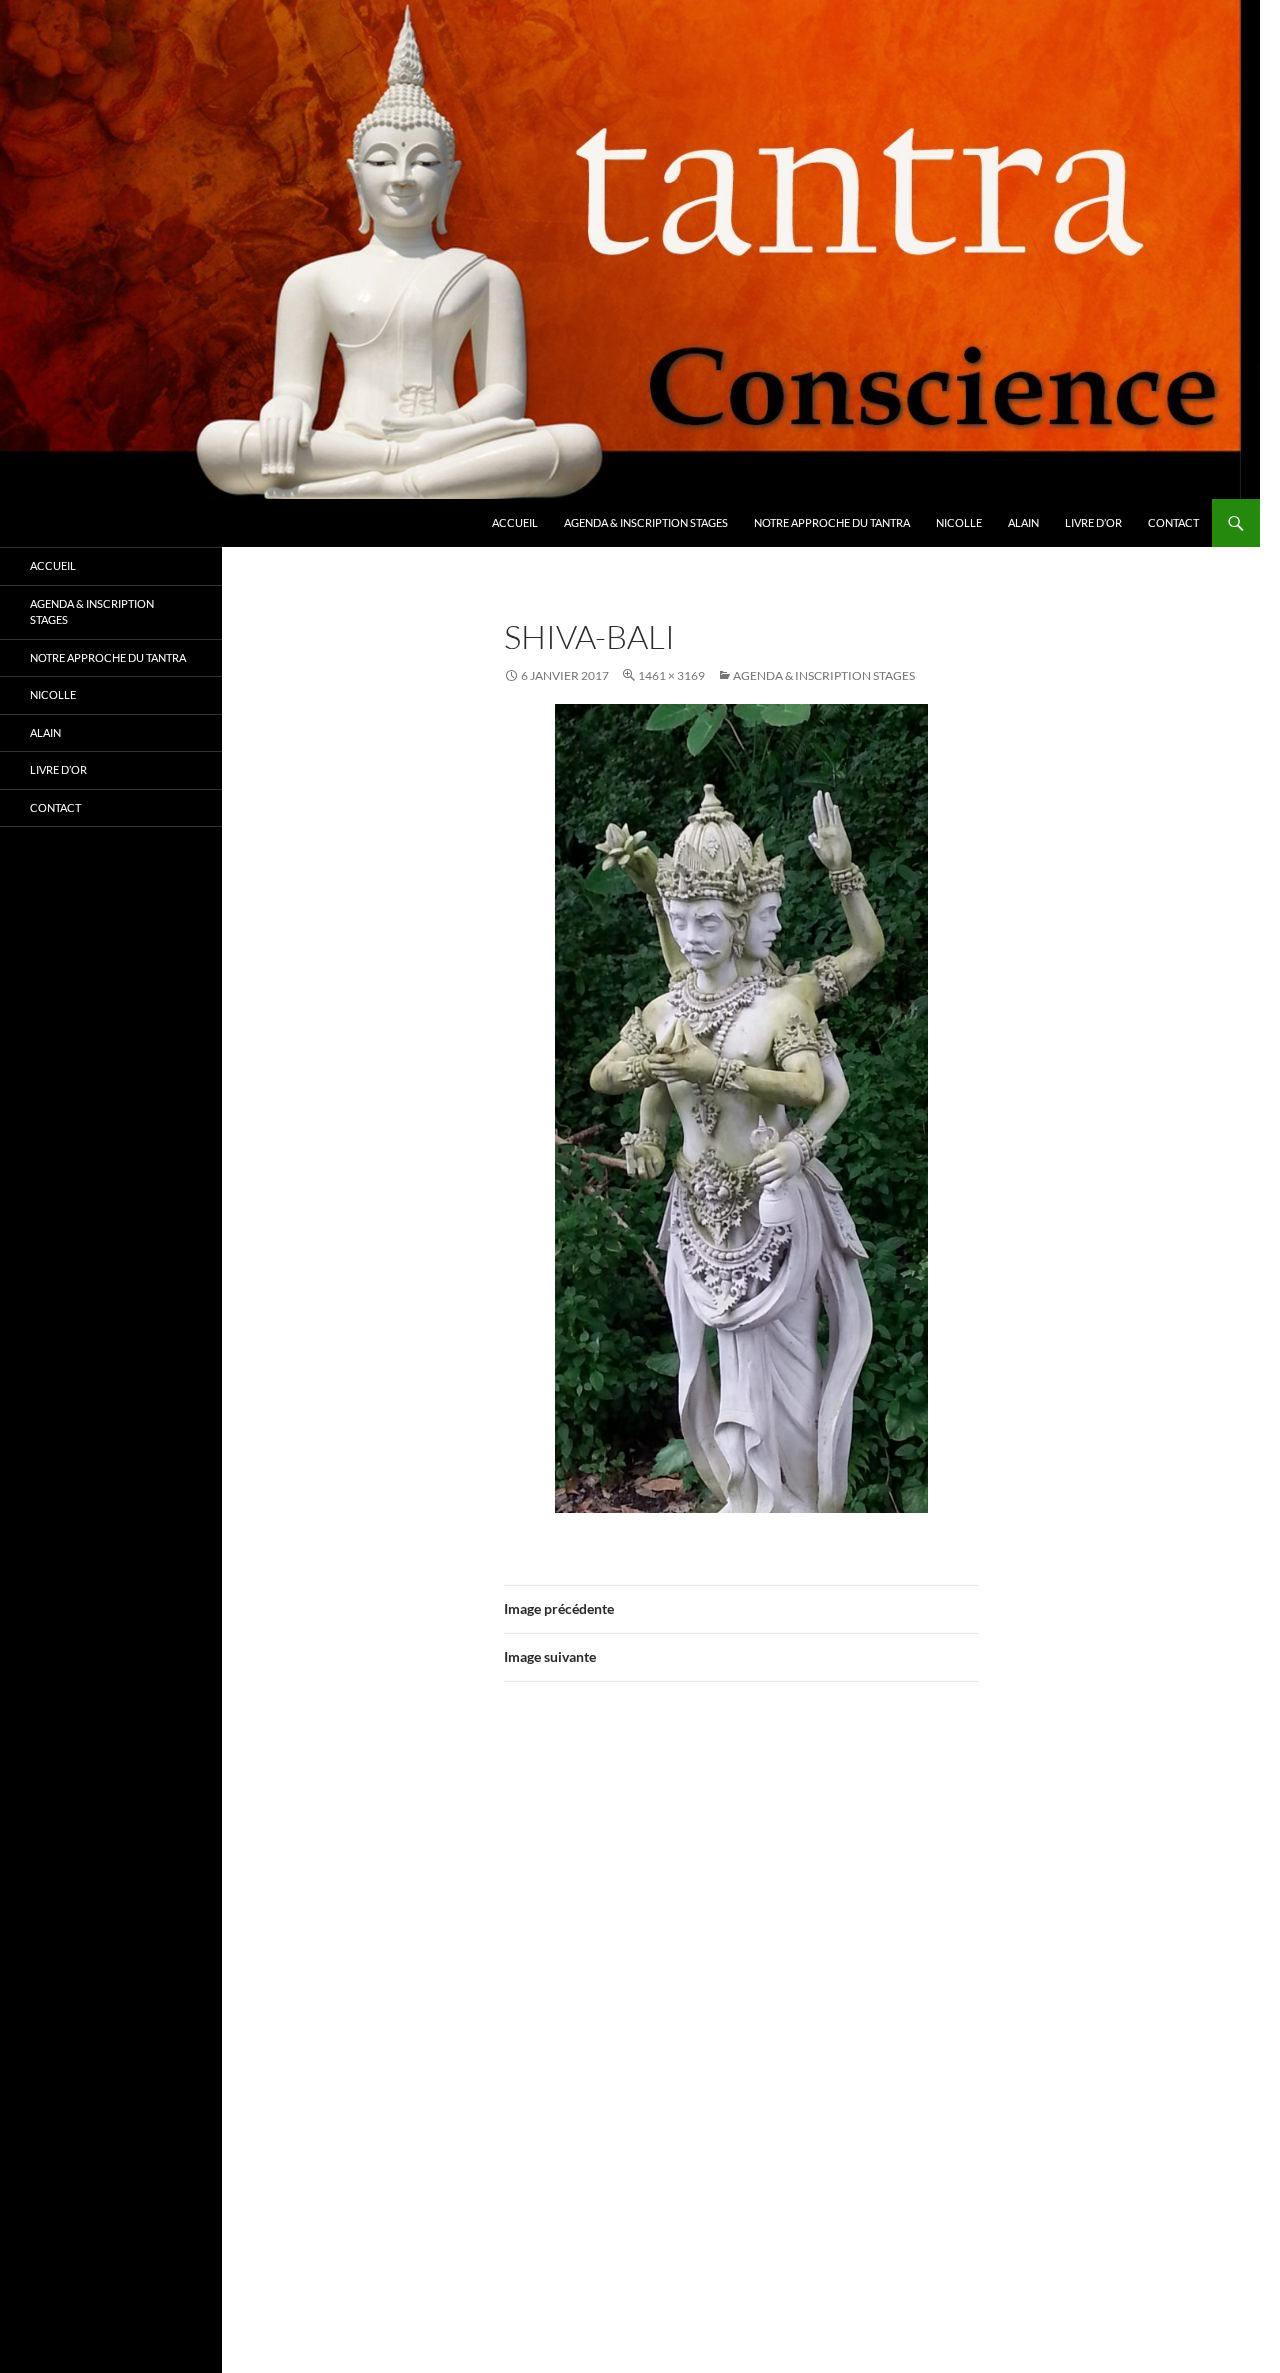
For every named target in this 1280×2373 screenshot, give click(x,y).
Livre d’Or (1093, 522)
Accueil (515, 522)
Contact (1173, 522)
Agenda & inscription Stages (646, 522)
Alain (1023, 522)
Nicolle (959, 522)
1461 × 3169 (671, 675)
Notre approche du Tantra (832, 522)
